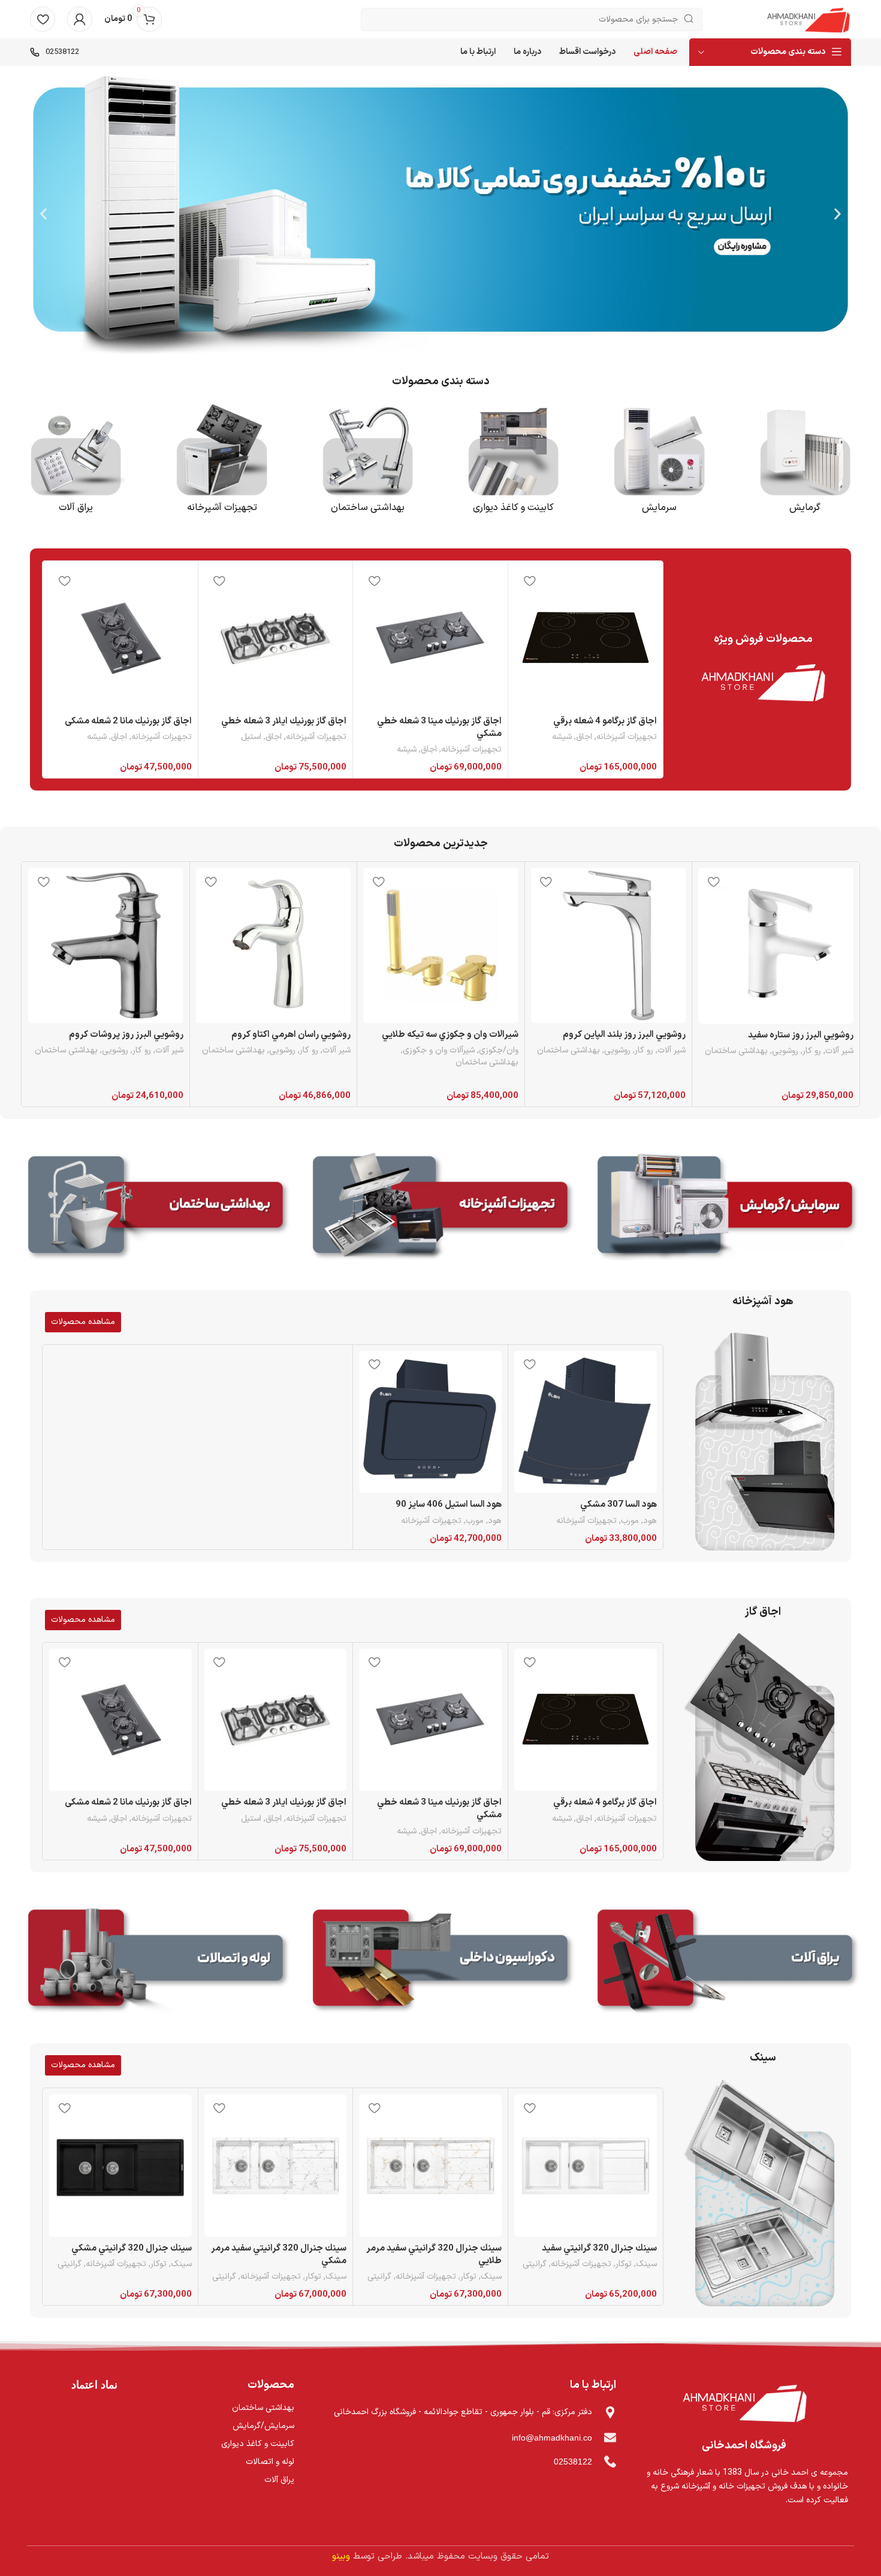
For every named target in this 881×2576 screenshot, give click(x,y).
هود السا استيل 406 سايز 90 (449, 1505)
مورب (630, 1521)
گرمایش (805, 508)
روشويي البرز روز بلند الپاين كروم (624, 1035)
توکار (624, 2264)
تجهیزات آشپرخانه (222, 508)
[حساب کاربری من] (80, 19)
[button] (838, 214)
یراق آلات (76, 508)
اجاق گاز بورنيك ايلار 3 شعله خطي (284, 721)
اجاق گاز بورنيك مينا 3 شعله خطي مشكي (439, 728)
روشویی (785, 1051)
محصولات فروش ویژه (763, 639)
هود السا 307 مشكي (618, 1505)
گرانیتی (535, 2264)
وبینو (341, 2557)
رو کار (812, 1051)
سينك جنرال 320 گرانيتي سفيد (599, 2248)
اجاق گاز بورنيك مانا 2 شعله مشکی (128, 721)
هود (650, 1521)
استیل (251, 737)
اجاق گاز (763, 1612)
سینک (763, 2058)
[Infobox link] (55, 52)
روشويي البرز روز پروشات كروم (126, 1035)
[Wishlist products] (43, 19)
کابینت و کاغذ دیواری (513, 508)
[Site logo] (808, 19)
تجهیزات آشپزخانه (627, 737)
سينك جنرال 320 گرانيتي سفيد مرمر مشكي (279, 2255)
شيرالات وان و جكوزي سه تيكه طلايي (450, 1035)
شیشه (562, 737)
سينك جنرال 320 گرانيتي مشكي (132, 2248)
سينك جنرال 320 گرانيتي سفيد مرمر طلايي (434, 2255)
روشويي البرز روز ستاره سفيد (801, 1035)
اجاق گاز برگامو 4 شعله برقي (605, 721)
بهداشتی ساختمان (368, 508)
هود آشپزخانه (763, 1301)
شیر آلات (839, 1051)
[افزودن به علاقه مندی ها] (529, 580)
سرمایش (659, 508)
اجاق (584, 737)
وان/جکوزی (499, 1051)
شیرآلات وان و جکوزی (439, 1051)
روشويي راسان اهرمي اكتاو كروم (291, 1035)
